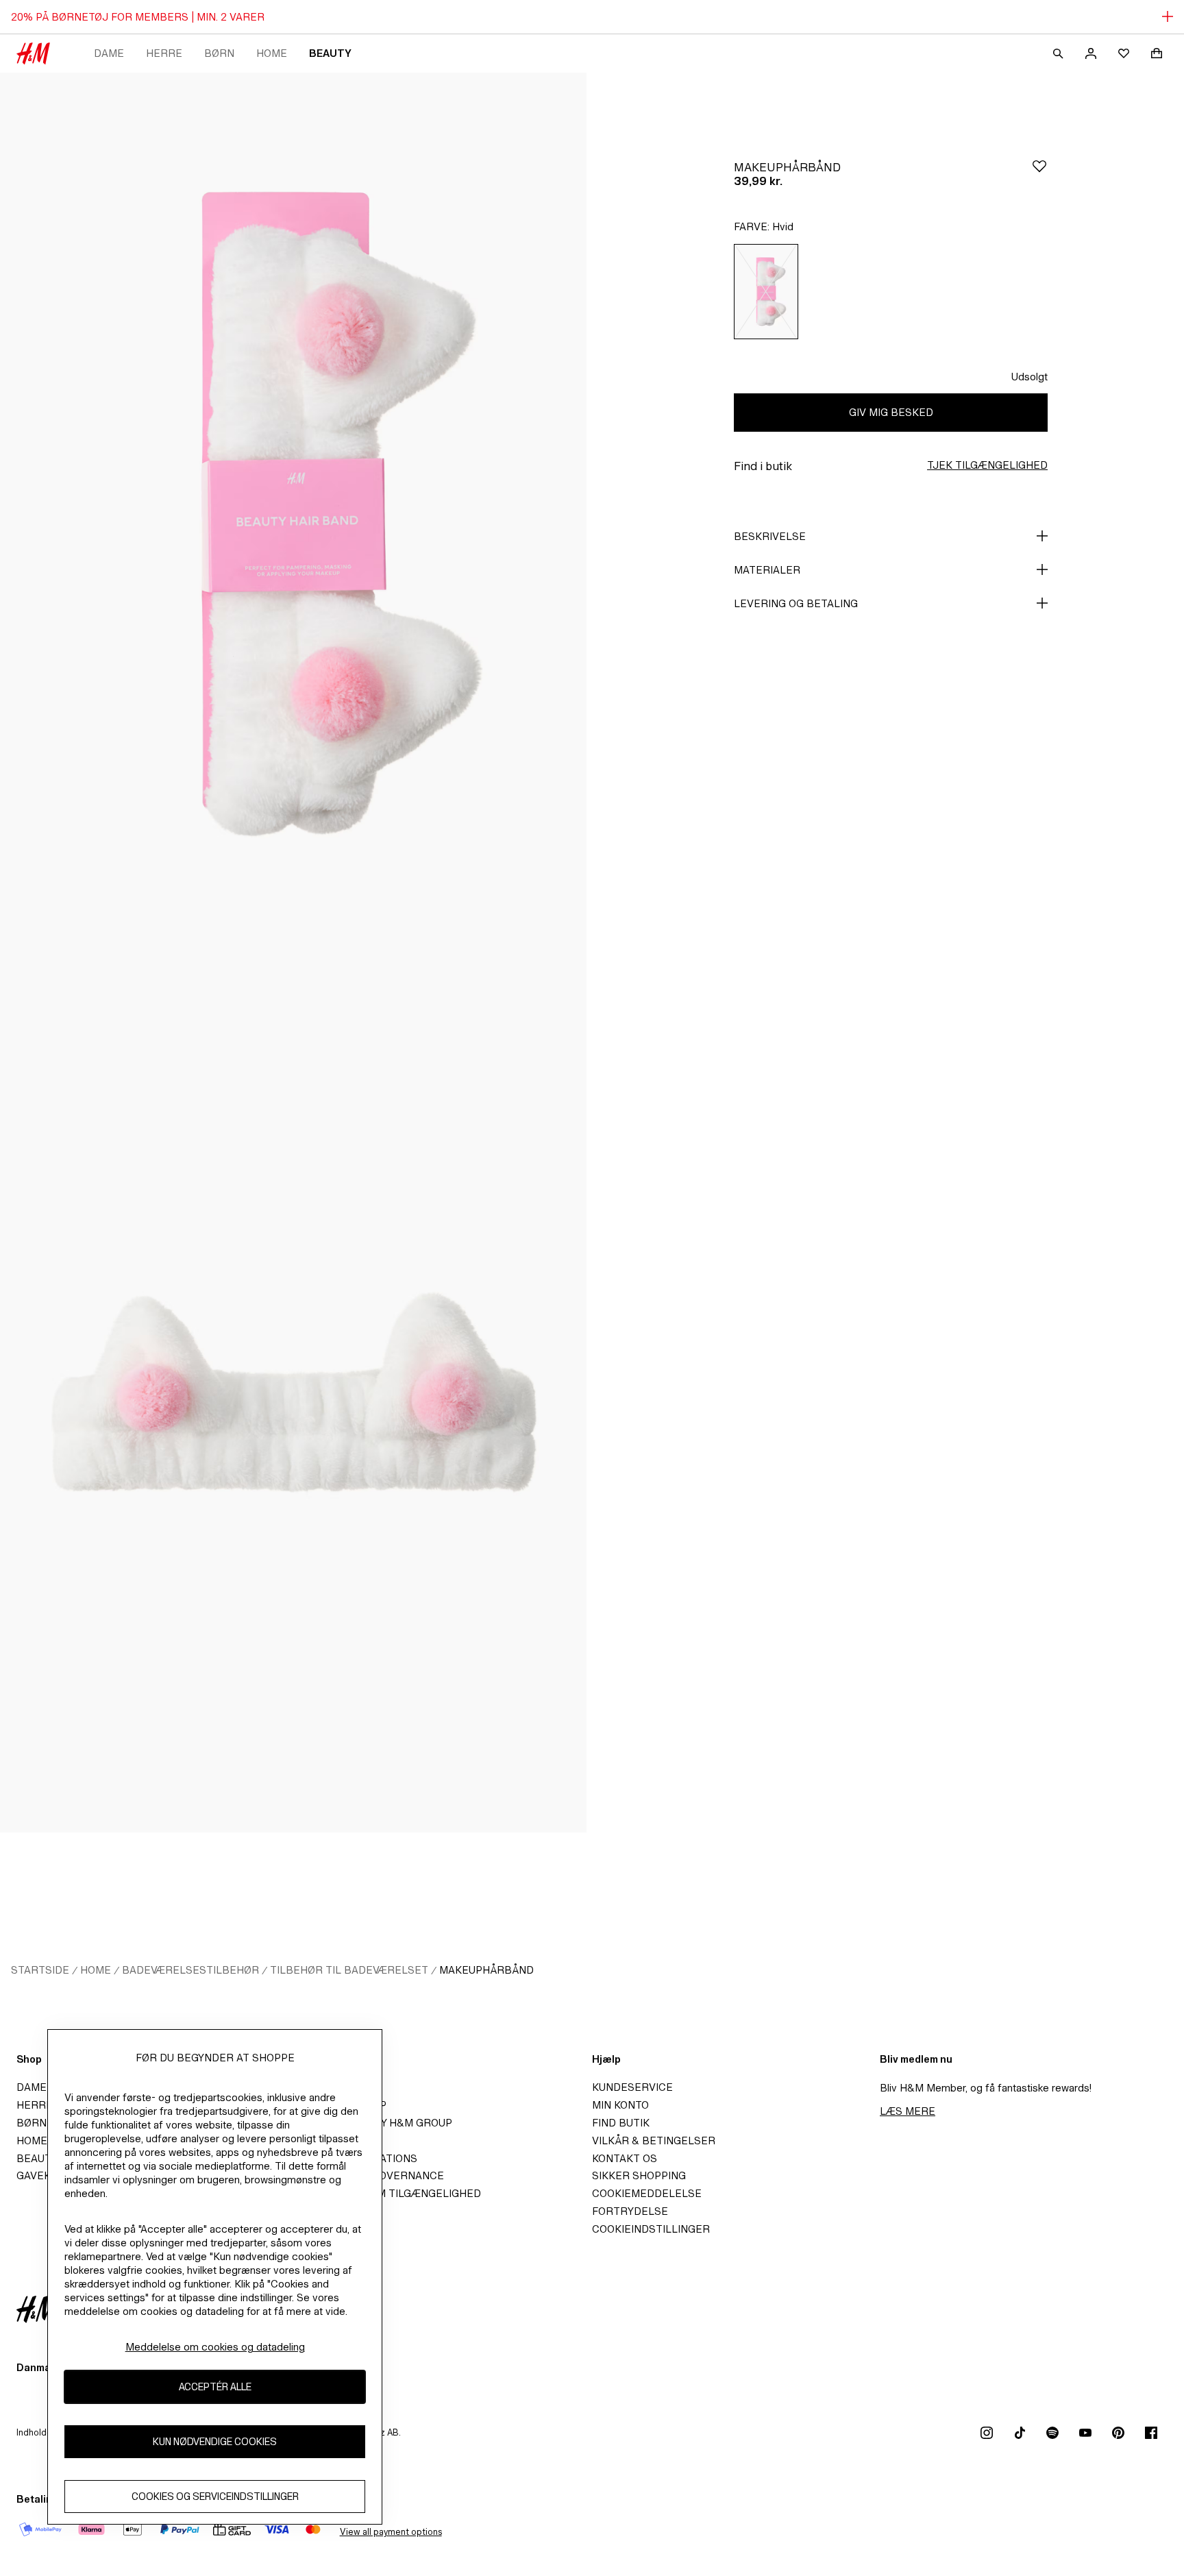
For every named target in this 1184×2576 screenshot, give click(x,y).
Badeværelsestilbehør (190, 1970)
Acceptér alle (215, 2387)
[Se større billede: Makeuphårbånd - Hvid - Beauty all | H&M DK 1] (293, 513)
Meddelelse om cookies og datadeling (215, 2347)
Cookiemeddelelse (647, 2193)
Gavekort (44, 2175)
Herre (164, 53)
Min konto (620, 2105)
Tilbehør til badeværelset (349, 1970)
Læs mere (908, 2111)
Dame (109, 53)
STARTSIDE (40, 1970)
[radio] (766, 292)
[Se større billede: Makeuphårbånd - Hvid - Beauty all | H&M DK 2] (293, 1393)
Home (272, 53)
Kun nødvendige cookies (215, 2441)
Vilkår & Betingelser (654, 2140)
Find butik (621, 2123)
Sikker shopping (639, 2175)
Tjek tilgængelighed (987, 465)
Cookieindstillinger (651, 2229)
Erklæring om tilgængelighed (393, 2193)
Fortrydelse (630, 2211)
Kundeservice (632, 2087)
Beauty (330, 53)
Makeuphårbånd (486, 1970)
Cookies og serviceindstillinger (215, 2496)
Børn (219, 53)
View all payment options (391, 2532)
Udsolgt (1029, 377)
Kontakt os (625, 2158)
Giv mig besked (891, 412)
